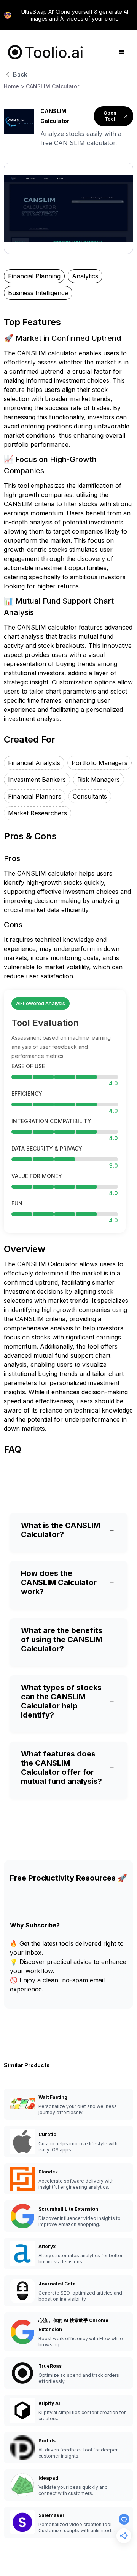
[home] (44, 52)
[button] (122, 52)
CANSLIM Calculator (53, 86)
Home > (14, 86)
